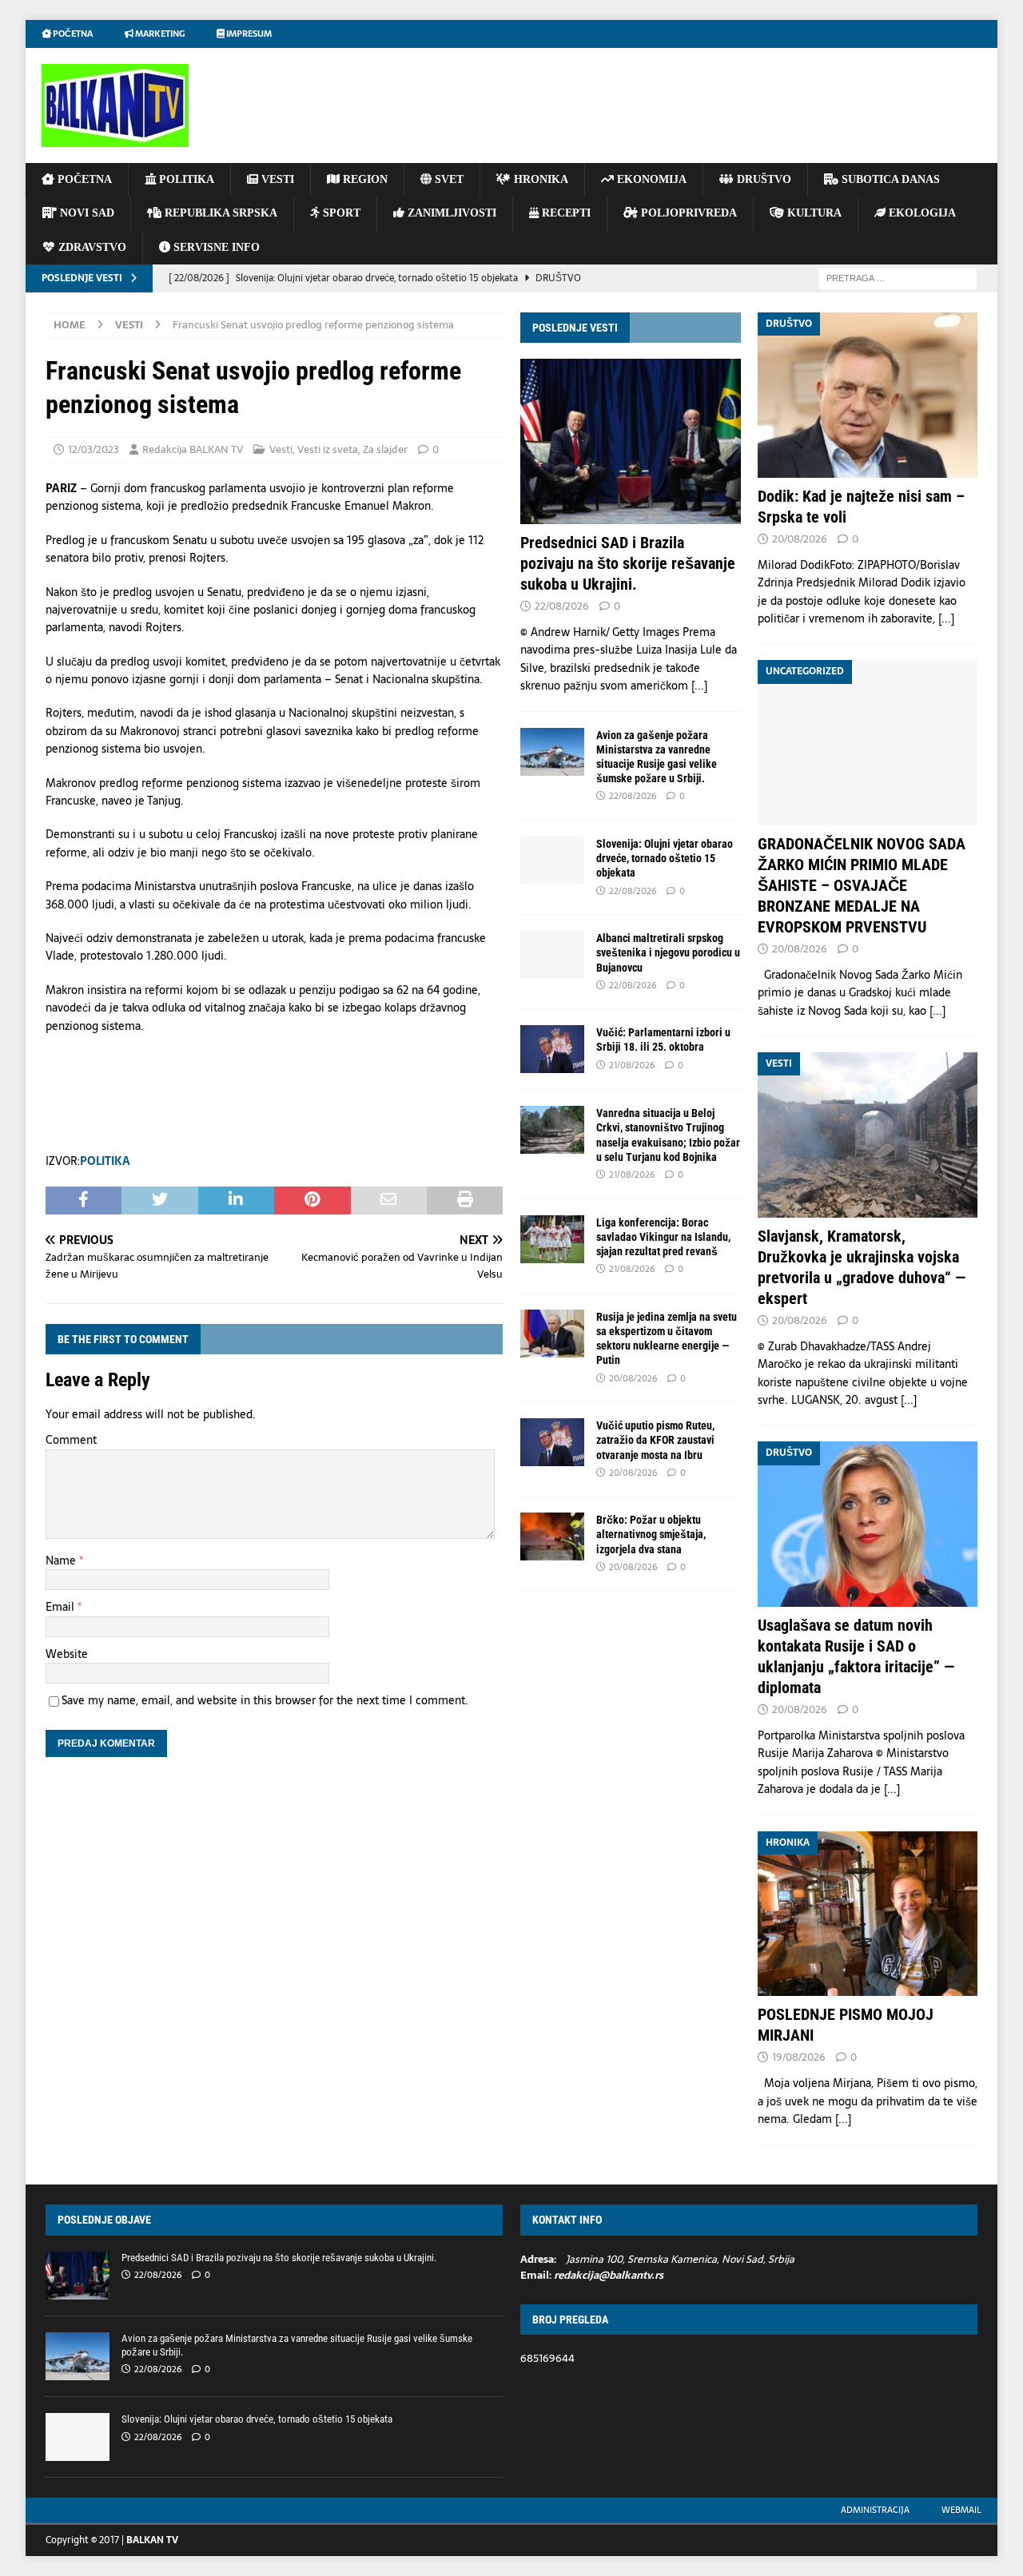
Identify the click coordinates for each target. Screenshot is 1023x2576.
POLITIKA (185, 179)
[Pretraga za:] (898, 277)
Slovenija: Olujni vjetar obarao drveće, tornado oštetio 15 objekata (665, 858)
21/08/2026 (632, 1065)
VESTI (276, 179)
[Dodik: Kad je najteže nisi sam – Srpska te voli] (868, 395)
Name (62, 1560)
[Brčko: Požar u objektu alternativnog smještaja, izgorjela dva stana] (552, 1536)
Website (67, 1654)
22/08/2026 (562, 606)
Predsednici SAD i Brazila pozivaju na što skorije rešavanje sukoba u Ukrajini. (628, 563)
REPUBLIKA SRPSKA (219, 213)
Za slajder (385, 449)
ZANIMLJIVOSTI (450, 213)
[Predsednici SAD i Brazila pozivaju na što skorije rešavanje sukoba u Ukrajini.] (630, 441)
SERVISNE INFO (215, 247)
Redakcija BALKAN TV (193, 449)
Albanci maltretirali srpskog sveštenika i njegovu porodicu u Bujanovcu (668, 952)
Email (62, 1607)
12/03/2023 (94, 449)
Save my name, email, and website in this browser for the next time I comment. (265, 1700)
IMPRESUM (248, 34)
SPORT (340, 213)
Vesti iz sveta (328, 449)
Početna (72, 34)
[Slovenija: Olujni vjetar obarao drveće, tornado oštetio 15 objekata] (552, 861)
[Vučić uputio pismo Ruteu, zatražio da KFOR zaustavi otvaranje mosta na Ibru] (552, 1442)
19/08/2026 (799, 2057)
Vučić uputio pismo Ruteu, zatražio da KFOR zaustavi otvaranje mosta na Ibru (655, 1440)
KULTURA (813, 213)
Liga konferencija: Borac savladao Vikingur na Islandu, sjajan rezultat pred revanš (663, 1237)
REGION (364, 179)
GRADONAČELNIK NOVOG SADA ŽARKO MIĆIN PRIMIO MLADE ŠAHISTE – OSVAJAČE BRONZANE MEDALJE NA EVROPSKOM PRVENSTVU (862, 885)
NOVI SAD (86, 213)
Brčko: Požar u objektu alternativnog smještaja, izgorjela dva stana (651, 1534)
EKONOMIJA (650, 179)
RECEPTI (565, 213)
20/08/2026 (633, 1378)
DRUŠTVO (762, 179)
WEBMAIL (961, 2510)
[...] (699, 686)
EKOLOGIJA (921, 213)
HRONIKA (539, 179)
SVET (448, 179)
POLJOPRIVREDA (687, 213)
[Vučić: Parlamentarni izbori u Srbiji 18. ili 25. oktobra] (552, 1049)
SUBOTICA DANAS (889, 179)
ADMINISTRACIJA (875, 2510)
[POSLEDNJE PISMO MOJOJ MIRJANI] (868, 1914)
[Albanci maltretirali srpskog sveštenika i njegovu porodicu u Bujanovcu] (552, 955)
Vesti (281, 449)
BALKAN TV (152, 2540)
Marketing (159, 34)
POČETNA (83, 179)
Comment (71, 1440)
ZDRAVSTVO (91, 247)
